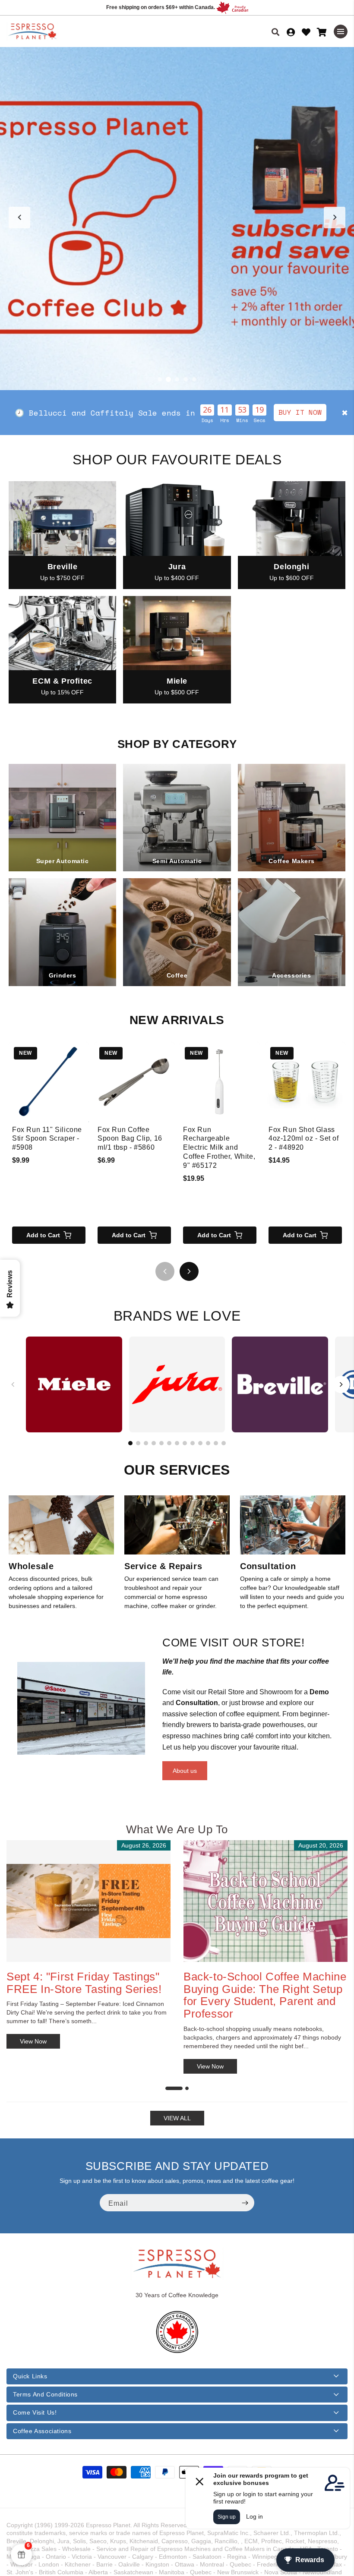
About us (185, 1771)
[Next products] (189, 1271)
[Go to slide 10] (200, 1443)
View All (177, 2118)
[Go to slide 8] (185, 1443)
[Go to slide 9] (193, 1443)
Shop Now (273, 412)
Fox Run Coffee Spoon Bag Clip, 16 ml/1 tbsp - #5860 (130, 1139)
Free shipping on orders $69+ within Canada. (161, 7)
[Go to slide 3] (177, 379)
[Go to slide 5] (194, 379)
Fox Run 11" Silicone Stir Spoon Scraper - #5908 (47, 1139)
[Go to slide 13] (224, 1443)
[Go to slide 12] (216, 1443)
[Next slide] (335, 218)
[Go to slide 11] (208, 1443)
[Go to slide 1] (160, 379)
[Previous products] (165, 1271)
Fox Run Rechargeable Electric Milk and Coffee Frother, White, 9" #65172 (219, 1148)
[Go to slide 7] (177, 1443)
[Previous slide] (19, 218)
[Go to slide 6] (169, 1443)
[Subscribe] (245, 2203)
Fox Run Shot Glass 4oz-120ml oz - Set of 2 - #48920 (304, 1139)
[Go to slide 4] (186, 379)
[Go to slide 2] (168, 379)
